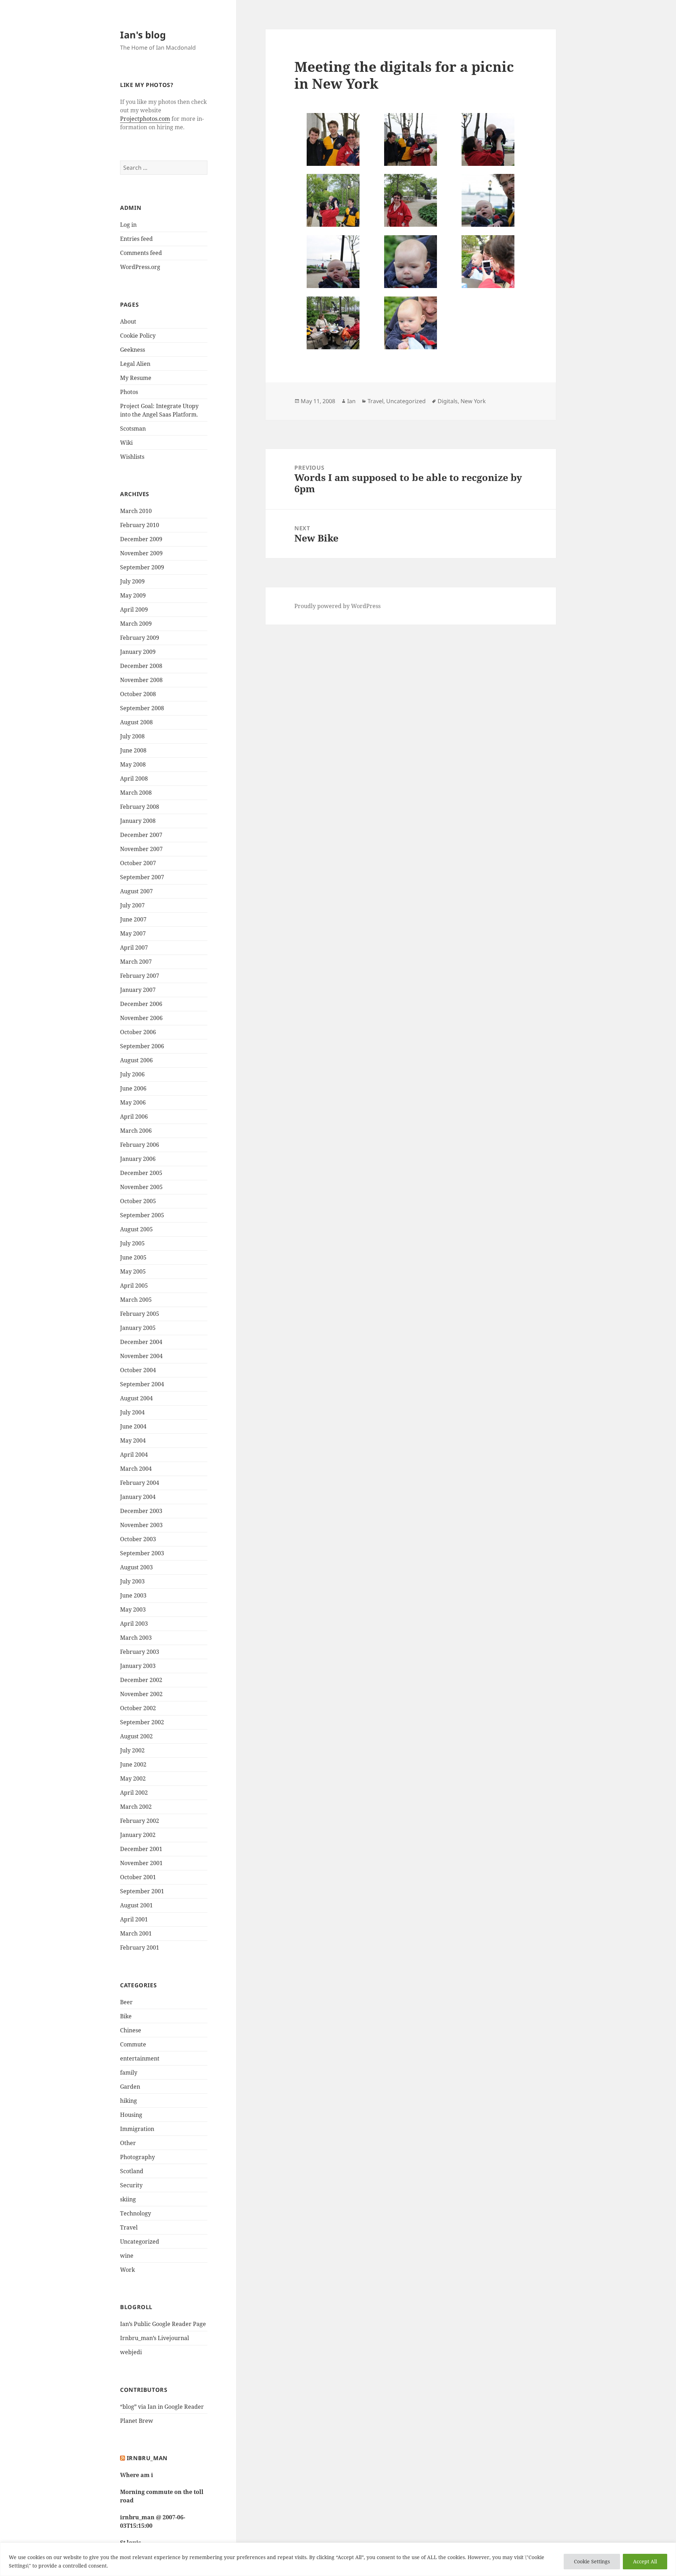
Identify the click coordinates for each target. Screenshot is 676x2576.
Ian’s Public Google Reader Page (163, 2324)
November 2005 (141, 1187)
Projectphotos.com (145, 119)
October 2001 (138, 1877)
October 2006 (138, 1032)
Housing (131, 2115)
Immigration (137, 2129)
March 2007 (136, 962)
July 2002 (132, 1750)
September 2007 (142, 877)
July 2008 (132, 736)
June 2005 (133, 1257)
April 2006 (134, 1117)
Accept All (645, 2561)
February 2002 (140, 1821)
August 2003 (136, 1567)
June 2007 (133, 919)
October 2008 (138, 694)
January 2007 (138, 990)
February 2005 (140, 1314)
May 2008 (133, 764)
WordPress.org (140, 267)
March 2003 (136, 1638)
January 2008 (138, 821)
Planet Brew (137, 2421)
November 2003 (141, 1525)
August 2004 (136, 1398)
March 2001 (136, 1933)
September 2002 (142, 1722)
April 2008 (134, 779)
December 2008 (141, 666)
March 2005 (136, 1300)
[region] (338, 2559)
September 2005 (142, 1215)
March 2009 (136, 624)
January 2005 (138, 1328)
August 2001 (136, 1905)
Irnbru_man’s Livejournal (155, 2338)
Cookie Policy (138, 336)
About (128, 321)
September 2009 (142, 567)
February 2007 (140, 976)
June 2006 (133, 1088)
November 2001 (141, 1863)
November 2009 (141, 553)
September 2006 (142, 1046)
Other (128, 2143)
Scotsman (133, 429)
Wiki (126, 443)
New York (473, 401)
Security (131, 2185)
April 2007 (134, 948)
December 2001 (141, 1849)
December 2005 (141, 1173)
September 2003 (142, 1553)
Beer (126, 2002)
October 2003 (138, 1539)
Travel (129, 2227)
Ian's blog (143, 35)
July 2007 (132, 905)
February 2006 (140, 1145)
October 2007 (138, 863)
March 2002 (136, 1807)
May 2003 (133, 1609)
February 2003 (140, 1652)
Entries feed (136, 239)
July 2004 (132, 1412)
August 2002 (136, 1736)
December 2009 (141, 539)
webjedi (131, 2352)
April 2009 (134, 609)
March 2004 (136, 1469)
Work (127, 2270)
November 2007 (141, 849)
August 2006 (136, 1060)
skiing (128, 2199)
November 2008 (141, 680)
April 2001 (134, 1919)
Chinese (131, 2030)
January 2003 (138, 1666)
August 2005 (136, 1229)
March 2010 (136, 511)
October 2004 (138, 1370)
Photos (129, 392)
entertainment (140, 2058)
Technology (136, 2213)
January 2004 (138, 1497)
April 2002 (134, 1793)
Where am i (137, 2475)
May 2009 (133, 595)
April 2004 (134, 1455)
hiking (129, 2101)
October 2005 (138, 1201)
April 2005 (134, 1286)
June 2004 (133, 1426)
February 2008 (140, 807)
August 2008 (136, 722)
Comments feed (141, 253)
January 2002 (138, 1835)
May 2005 (133, 1271)
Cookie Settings (592, 2561)
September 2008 (142, 708)
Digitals (448, 401)
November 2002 (141, 1694)
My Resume (136, 378)
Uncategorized (140, 2242)
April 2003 (134, 1624)
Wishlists (132, 457)
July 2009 (132, 581)
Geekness (133, 350)
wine (127, 2256)
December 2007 (141, 835)
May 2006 (133, 1102)
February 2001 (140, 1947)
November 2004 (141, 1356)
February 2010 (140, 525)
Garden (130, 2087)
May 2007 (133, 933)
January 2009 (138, 652)
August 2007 (136, 891)
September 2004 (142, 1384)
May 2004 (133, 1440)
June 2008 (133, 750)
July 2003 (132, 1581)
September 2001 (142, 1891)
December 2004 (141, 1342)
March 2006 (136, 1131)
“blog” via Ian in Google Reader (162, 2407)
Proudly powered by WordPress (337, 606)
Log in (128, 225)
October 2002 (138, 1708)
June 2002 (133, 1764)
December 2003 (141, 1511)
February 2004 (140, 1483)
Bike (126, 2016)
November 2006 (141, 1018)
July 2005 (132, 1243)
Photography (137, 2157)
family (129, 2072)
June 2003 (133, 1595)
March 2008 (136, 793)
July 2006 (132, 1074)
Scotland (132, 2171)
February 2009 (140, 638)
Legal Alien (135, 364)
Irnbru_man (147, 2458)
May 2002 (133, 1778)
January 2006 (138, 1159)
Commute (133, 2044)
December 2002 (141, 1680)
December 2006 (141, 1004)
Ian (351, 401)
